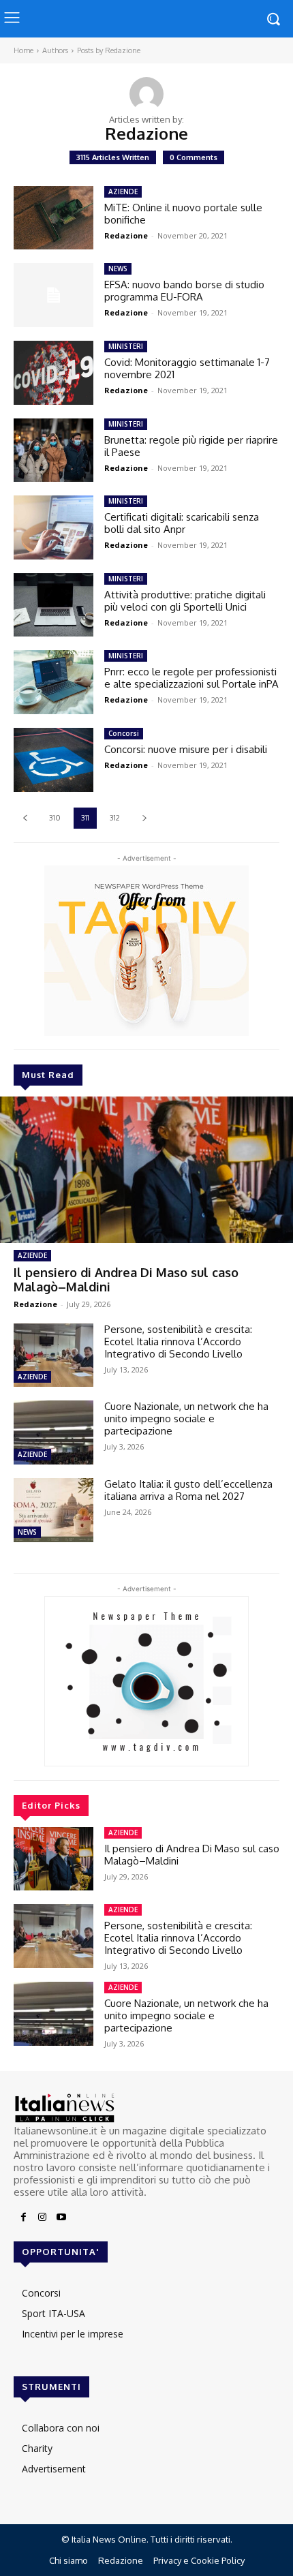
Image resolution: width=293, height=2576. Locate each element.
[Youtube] (61, 2218)
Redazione (35, 1304)
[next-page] (144, 818)
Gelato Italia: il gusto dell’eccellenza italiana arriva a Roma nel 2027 (188, 1490)
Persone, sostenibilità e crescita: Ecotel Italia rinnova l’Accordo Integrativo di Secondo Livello (178, 1341)
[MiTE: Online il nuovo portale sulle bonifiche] (53, 218)
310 (55, 818)
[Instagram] (42, 2218)
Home (24, 50)
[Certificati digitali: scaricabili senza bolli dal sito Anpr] (53, 527)
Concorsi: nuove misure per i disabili (186, 749)
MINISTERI (126, 346)
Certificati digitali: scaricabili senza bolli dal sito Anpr (182, 523)
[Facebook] (23, 2218)
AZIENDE (32, 1255)
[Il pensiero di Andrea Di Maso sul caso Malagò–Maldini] (146, 1170)
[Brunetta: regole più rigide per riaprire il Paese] (53, 450)
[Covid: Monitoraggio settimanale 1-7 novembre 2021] (53, 373)
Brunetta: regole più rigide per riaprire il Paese (191, 446)
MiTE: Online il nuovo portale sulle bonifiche (183, 214)
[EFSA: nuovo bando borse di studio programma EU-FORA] (53, 295)
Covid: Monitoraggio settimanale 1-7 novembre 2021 (187, 368)
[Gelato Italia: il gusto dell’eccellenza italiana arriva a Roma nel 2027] (53, 1510)
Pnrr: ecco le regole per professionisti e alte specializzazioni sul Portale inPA (191, 678)
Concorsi (124, 733)
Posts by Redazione (109, 50)
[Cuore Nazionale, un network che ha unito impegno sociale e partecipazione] (53, 1432)
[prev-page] (25, 818)
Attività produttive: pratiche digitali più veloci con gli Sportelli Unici (185, 601)
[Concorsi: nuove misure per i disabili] (53, 760)
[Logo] (146, 2108)
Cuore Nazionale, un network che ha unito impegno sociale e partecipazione (186, 1419)
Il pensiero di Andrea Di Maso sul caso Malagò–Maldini (126, 1280)
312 (115, 818)
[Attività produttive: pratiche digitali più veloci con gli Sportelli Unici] (53, 605)
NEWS (27, 1532)
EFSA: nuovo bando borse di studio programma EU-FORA (184, 291)
